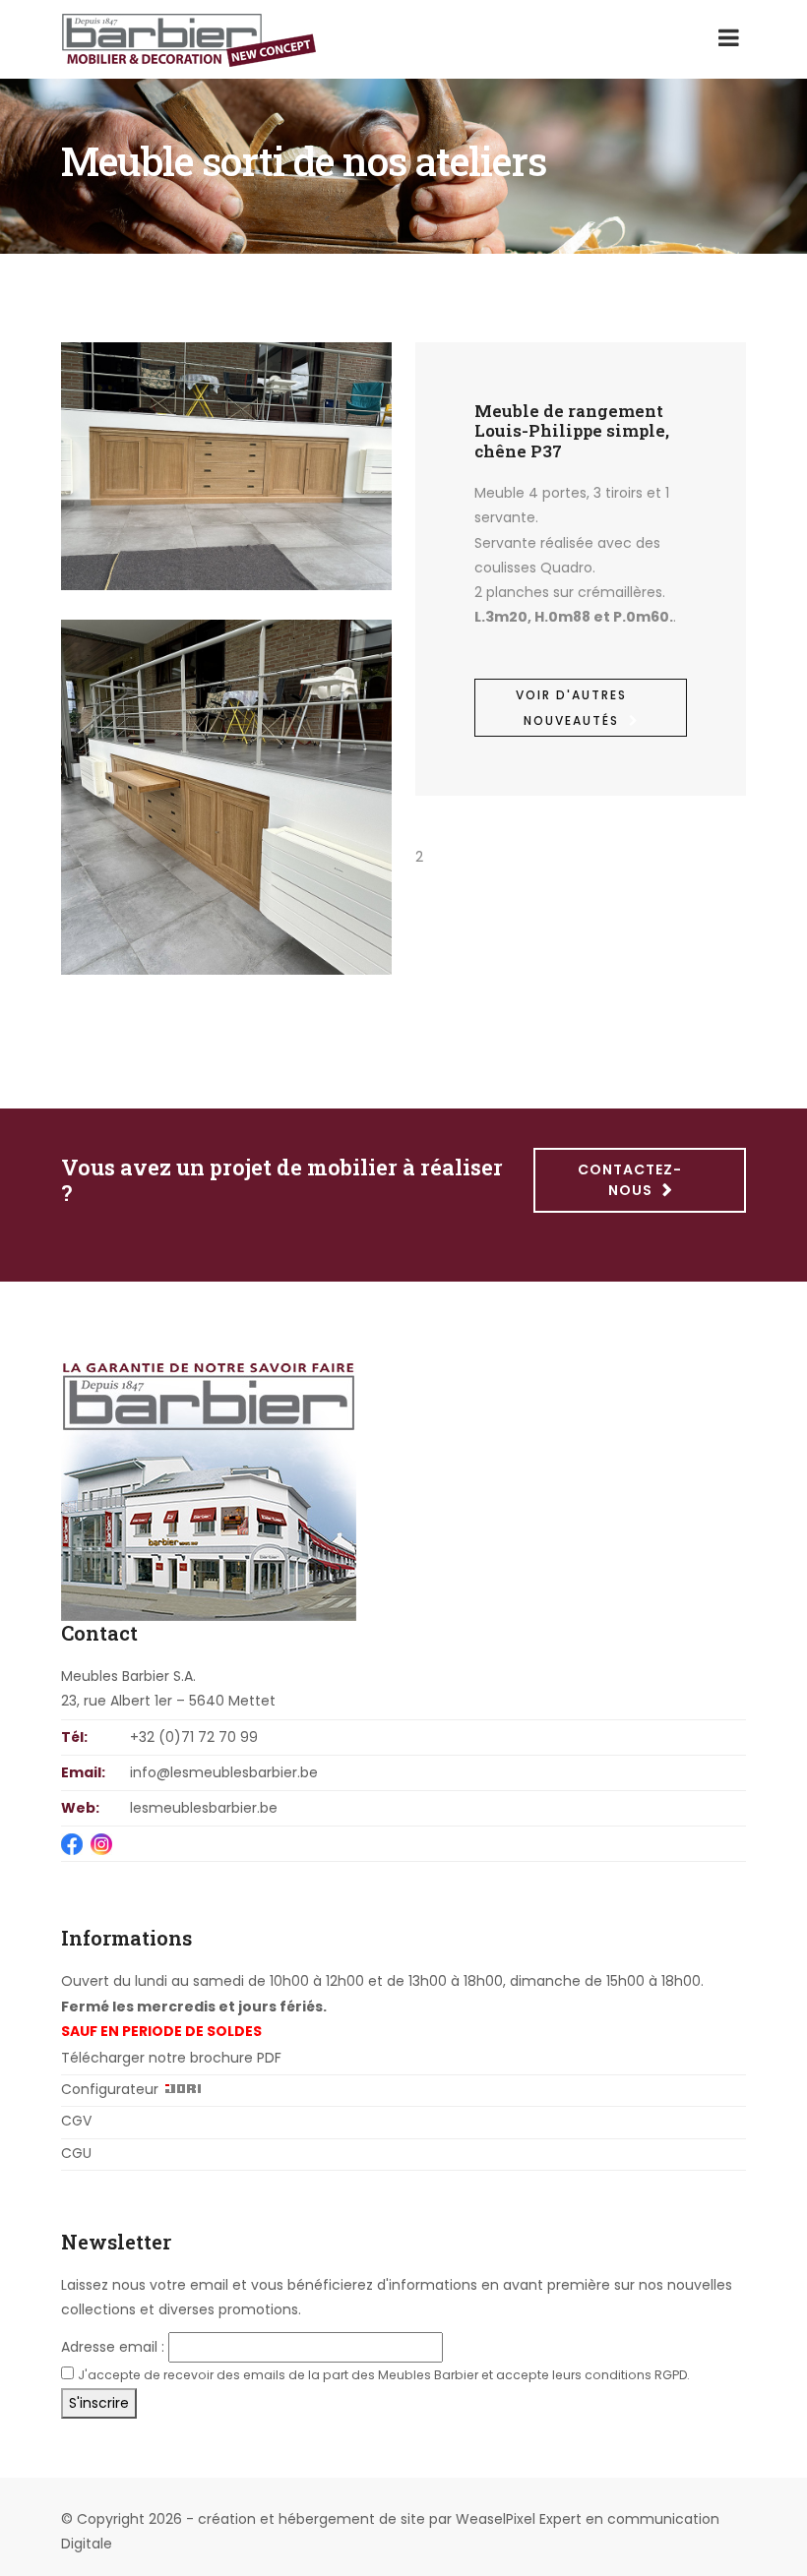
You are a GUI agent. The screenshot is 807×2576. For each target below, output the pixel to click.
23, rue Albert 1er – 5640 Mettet (168, 1701)
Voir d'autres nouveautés (571, 707)
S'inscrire (99, 2403)
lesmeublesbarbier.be (204, 1808)
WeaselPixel (496, 2519)
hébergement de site (352, 2519)
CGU (76, 2153)
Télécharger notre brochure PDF (171, 2058)
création (227, 2519)
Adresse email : (113, 2347)
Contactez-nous (630, 1180)
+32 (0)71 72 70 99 (194, 1737)
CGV (76, 2121)
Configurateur (110, 2089)
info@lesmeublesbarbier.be (224, 1772)
